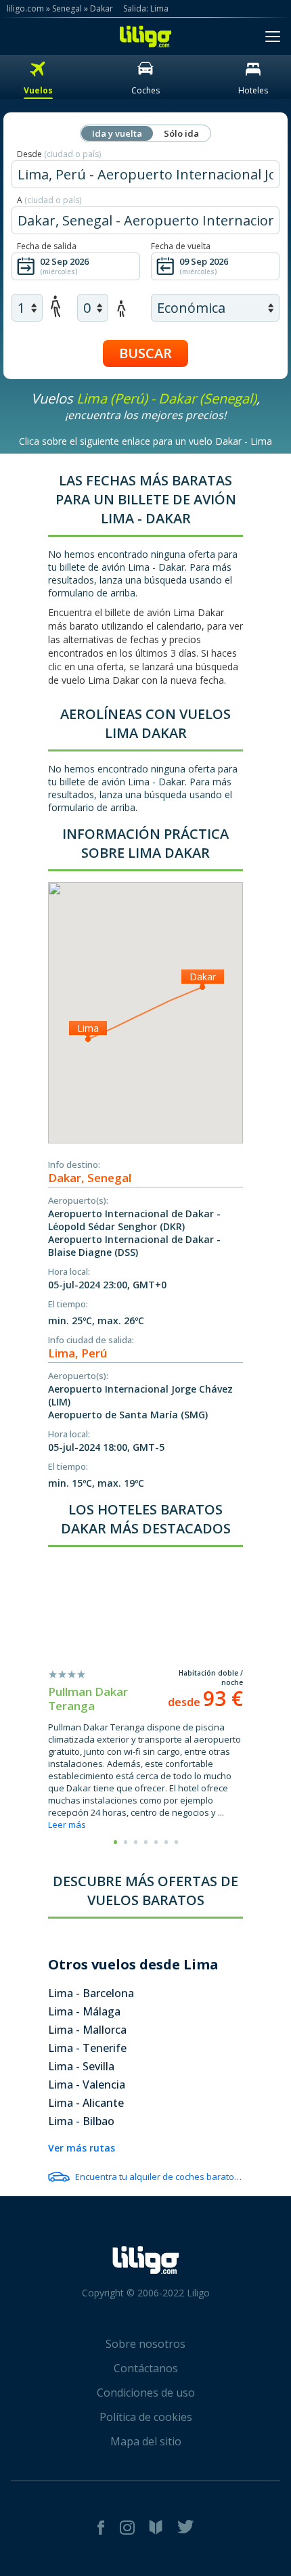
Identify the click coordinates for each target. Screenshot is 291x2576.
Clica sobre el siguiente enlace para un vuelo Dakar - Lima (145, 441)
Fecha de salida (47, 246)
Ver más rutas (82, 2148)
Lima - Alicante (86, 2103)
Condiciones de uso (146, 2393)
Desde (59, 154)
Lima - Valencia (87, 2084)
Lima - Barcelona (91, 1993)
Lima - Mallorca (87, 2030)
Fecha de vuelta (181, 246)
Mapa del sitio (146, 2441)
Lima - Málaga (84, 2011)
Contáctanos (146, 2368)
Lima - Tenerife (87, 2048)
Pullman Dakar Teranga (88, 1699)
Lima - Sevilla (81, 2066)
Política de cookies (146, 2417)
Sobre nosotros (145, 2344)
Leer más (67, 1825)
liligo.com (25, 8)
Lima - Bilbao (81, 2121)
